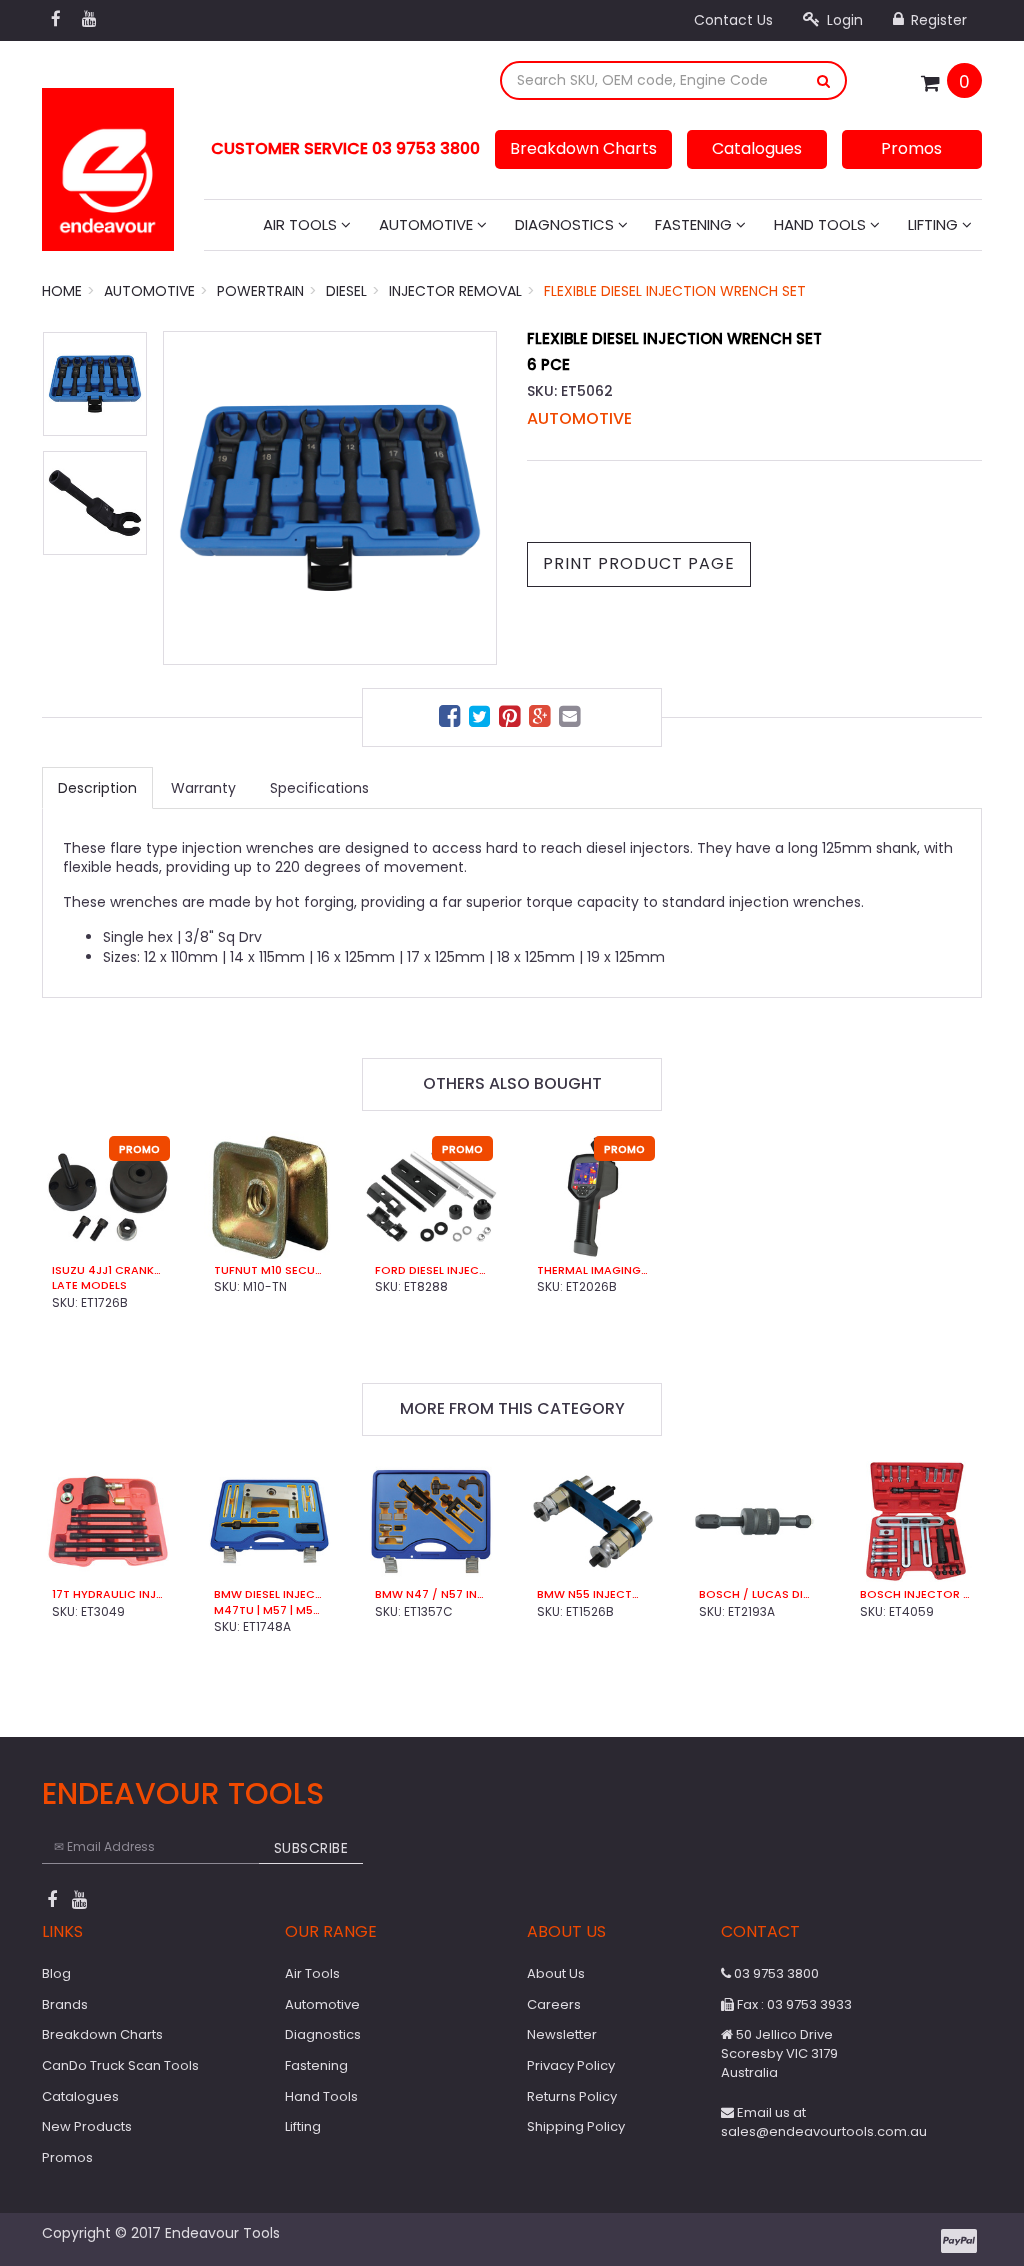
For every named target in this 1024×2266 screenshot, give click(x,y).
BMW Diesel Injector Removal (270, 1594)
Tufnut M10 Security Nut (270, 1270)
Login (843, 20)
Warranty (203, 788)
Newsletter (562, 2034)
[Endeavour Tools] (108, 163)
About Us (556, 1973)
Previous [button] (188, 498)
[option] (330, 498)
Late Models (89, 1285)
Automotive (428, 224)
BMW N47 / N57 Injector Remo (431, 1594)
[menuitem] (452, 719)
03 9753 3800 (775, 1973)
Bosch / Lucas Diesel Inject (755, 1594)
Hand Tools (822, 224)
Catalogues (757, 148)
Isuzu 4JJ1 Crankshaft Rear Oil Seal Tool (108, 1270)
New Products (87, 2126)
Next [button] (472, 498)
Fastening (695, 224)
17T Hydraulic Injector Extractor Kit (108, 1594)
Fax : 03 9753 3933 (793, 2004)
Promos (911, 148)
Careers (554, 2004)
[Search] (824, 80)
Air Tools (302, 224)
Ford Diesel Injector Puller (431, 1270)
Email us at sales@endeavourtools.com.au (824, 2122)
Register (937, 20)
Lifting (935, 224)
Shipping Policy (576, 2126)
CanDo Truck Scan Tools (120, 2065)
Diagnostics (566, 224)
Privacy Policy (571, 2065)
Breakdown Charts (583, 148)
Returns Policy (572, 2096)
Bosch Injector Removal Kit (916, 1594)
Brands (65, 2004)
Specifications (319, 788)
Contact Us (733, 20)
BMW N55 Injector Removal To (593, 1594)
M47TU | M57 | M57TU (270, 1610)
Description (97, 788)
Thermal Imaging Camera (593, 1270)
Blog (56, 1973)
